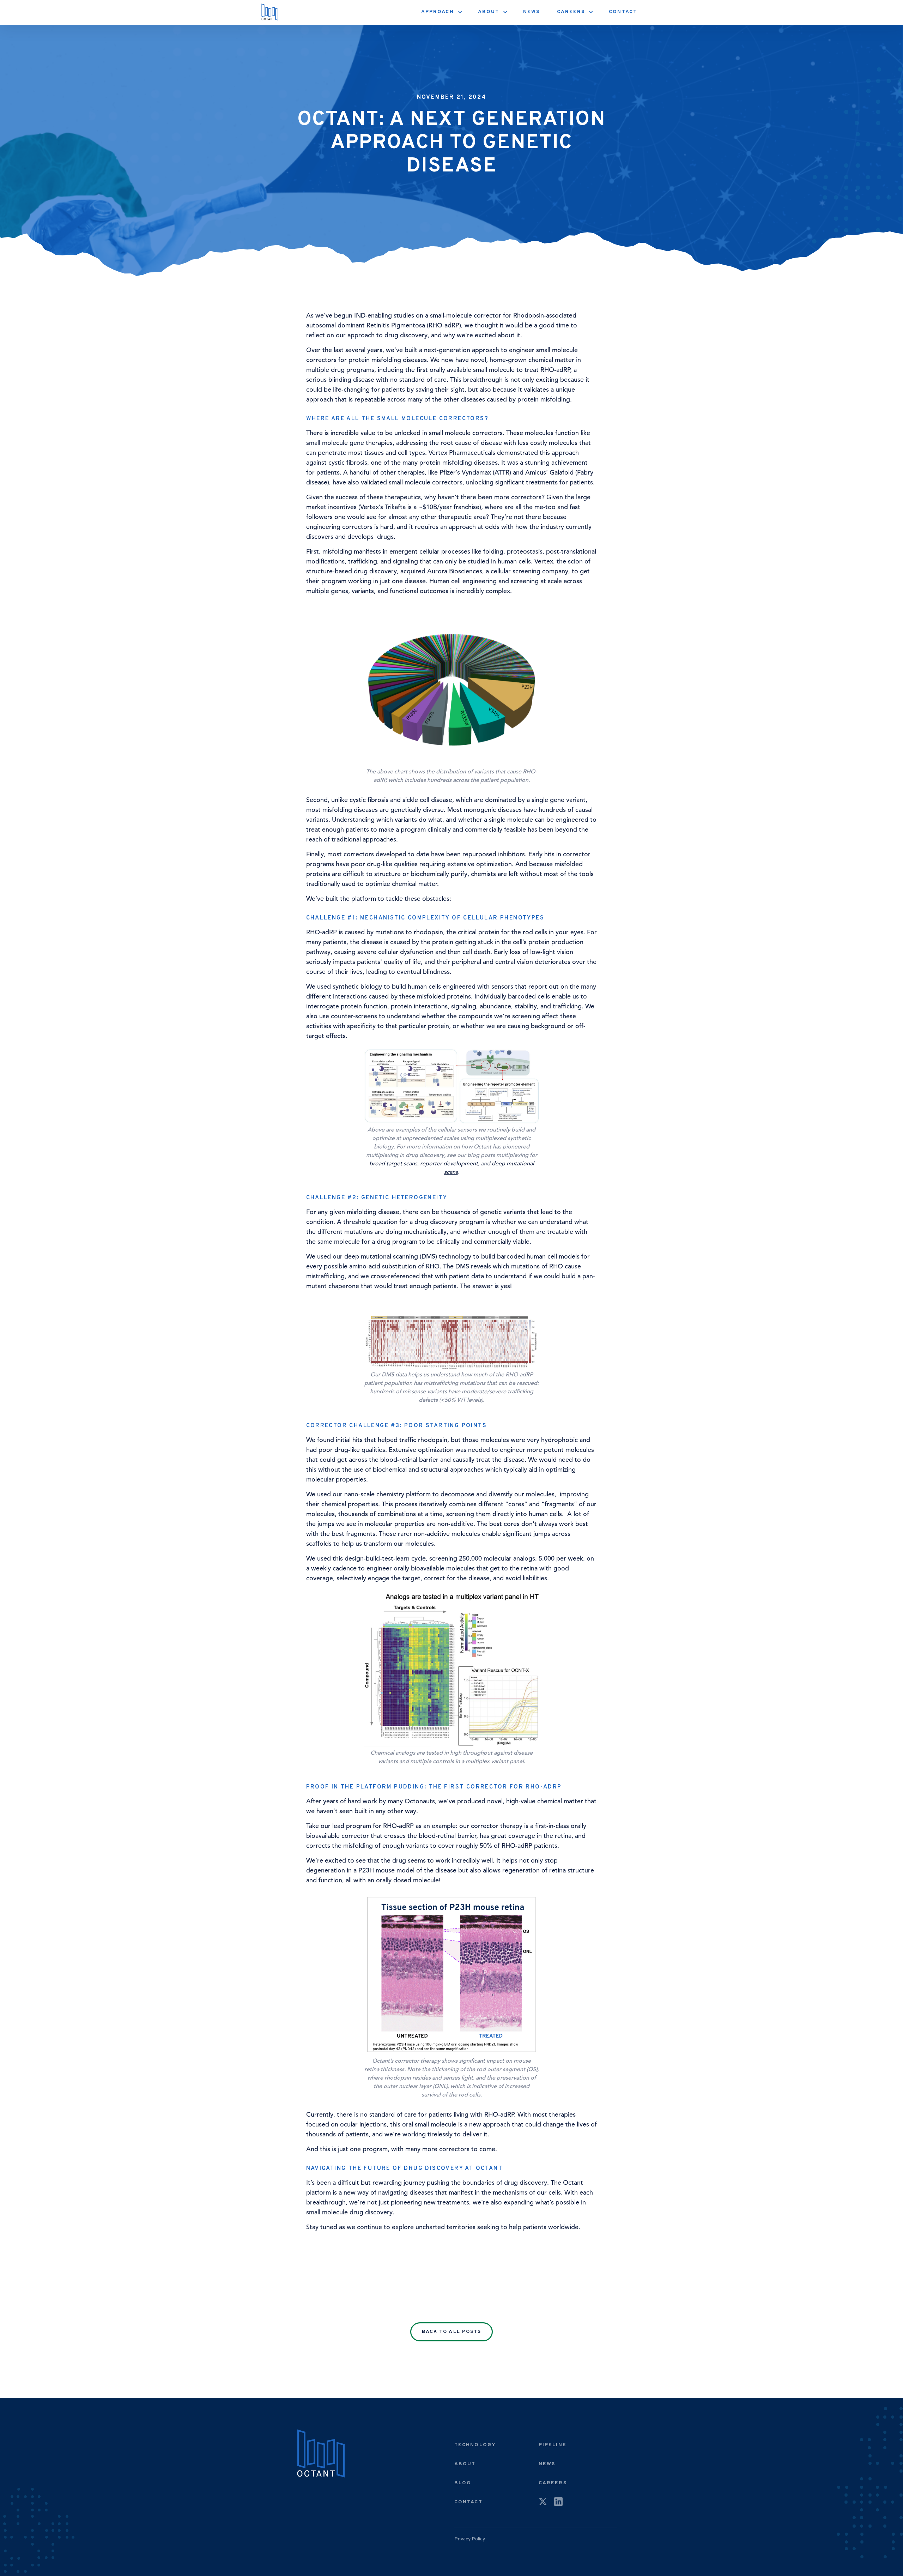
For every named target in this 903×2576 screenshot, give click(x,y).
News (531, 12)
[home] (270, 12)
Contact (623, 12)
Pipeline (553, 2445)
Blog (463, 2483)
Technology (475, 2445)
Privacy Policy (470, 2539)
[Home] (321, 2454)
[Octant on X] (543, 2503)
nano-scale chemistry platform (387, 1494)
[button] (441, 12)
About (465, 2464)
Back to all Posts (452, 2332)
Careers (553, 2483)
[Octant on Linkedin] (558, 2503)
